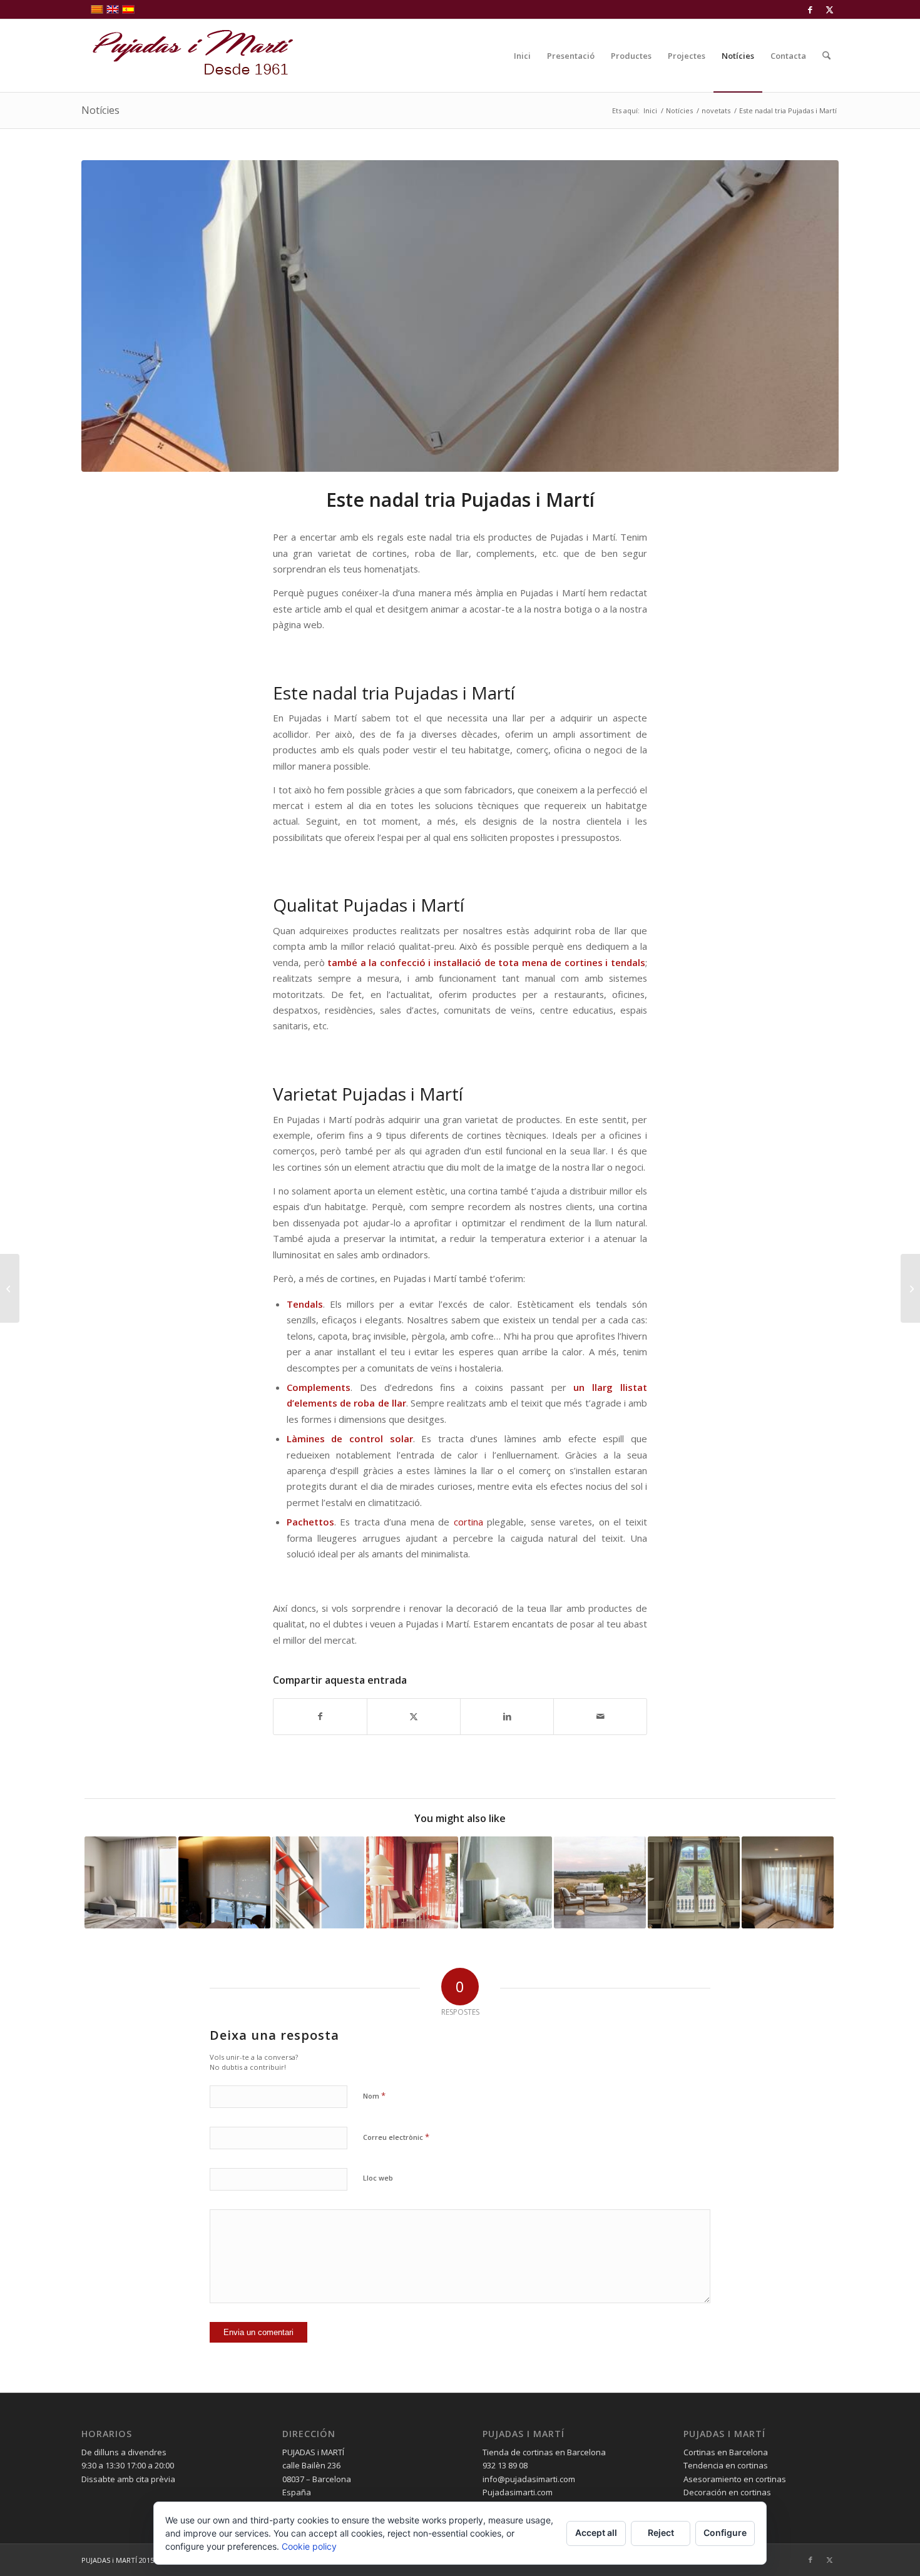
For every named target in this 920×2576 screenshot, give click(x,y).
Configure (725, 2533)
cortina (468, 1522)
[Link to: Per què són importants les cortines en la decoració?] (694, 1882)
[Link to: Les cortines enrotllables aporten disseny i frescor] (224, 1882)
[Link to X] (829, 9)
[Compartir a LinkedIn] (507, 1716)
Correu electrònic (396, 2137)
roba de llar (380, 1403)
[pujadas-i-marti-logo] (188, 56)
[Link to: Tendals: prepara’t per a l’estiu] (318, 1882)
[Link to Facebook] (810, 9)
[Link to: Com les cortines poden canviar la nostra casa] (788, 1882)
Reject (661, 2533)
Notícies (100, 110)
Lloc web (378, 2178)
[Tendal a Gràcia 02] (460, 316)
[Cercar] (826, 56)
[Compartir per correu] (600, 1716)
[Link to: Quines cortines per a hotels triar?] (130, 1882)
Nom (374, 2095)
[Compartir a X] (414, 1716)
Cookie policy (309, 2546)
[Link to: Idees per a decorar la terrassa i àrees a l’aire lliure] (600, 1882)
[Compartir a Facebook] (320, 1716)
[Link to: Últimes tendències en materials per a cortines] (412, 1882)
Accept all (596, 2533)
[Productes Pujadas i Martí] (910, 1288)
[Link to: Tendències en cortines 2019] (506, 1882)
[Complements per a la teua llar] (10, 1288)
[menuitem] (522, 56)
